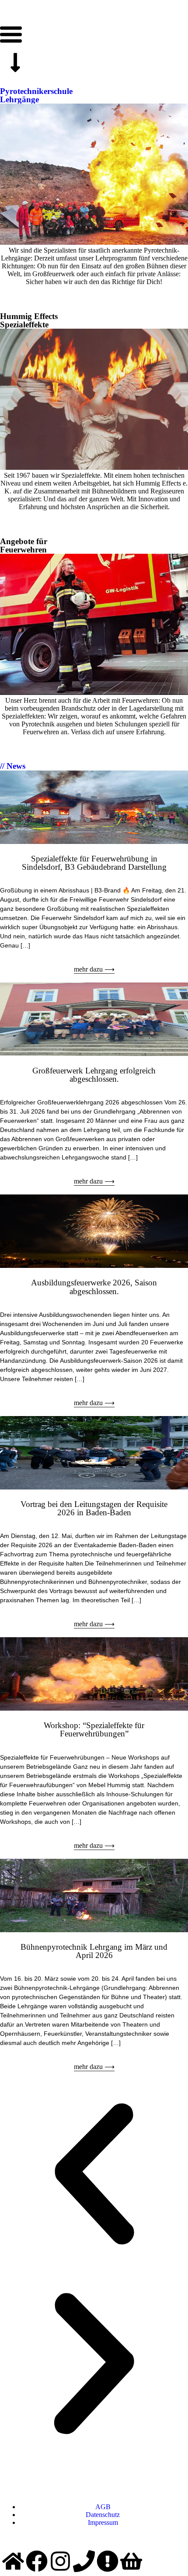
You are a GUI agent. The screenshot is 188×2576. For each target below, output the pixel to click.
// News (13, 766)
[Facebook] (37, 2561)
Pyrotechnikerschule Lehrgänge (36, 95)
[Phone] (84, 2561)
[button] (94, 2175)
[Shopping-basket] (131, 2561)
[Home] (13, 2561)
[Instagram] (60, 2561)
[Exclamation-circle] (108, 2561)
